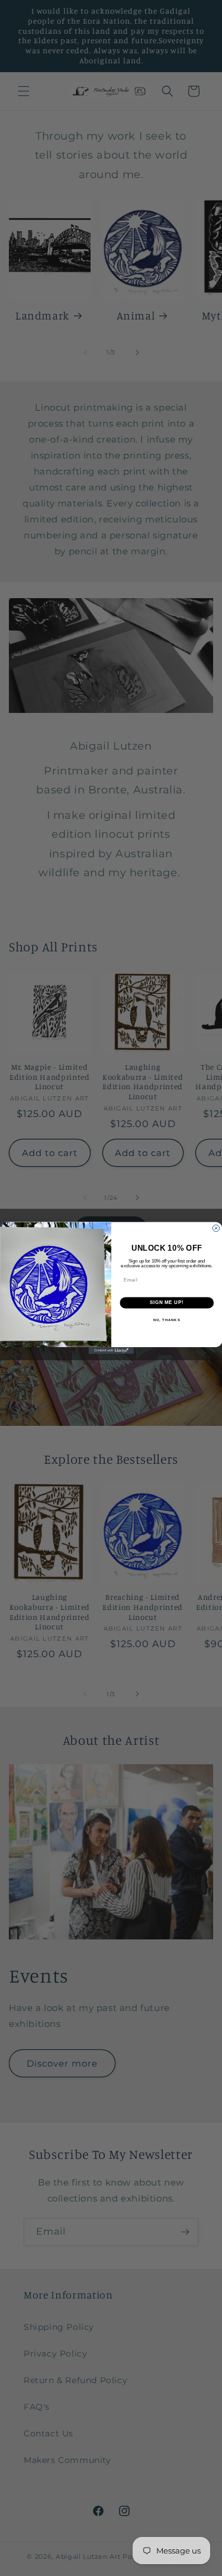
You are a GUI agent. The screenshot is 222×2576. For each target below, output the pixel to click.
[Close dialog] (216, 1228)
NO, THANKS (166, 1320)
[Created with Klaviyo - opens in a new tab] (111, 1351)
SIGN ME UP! (166, 1303)
